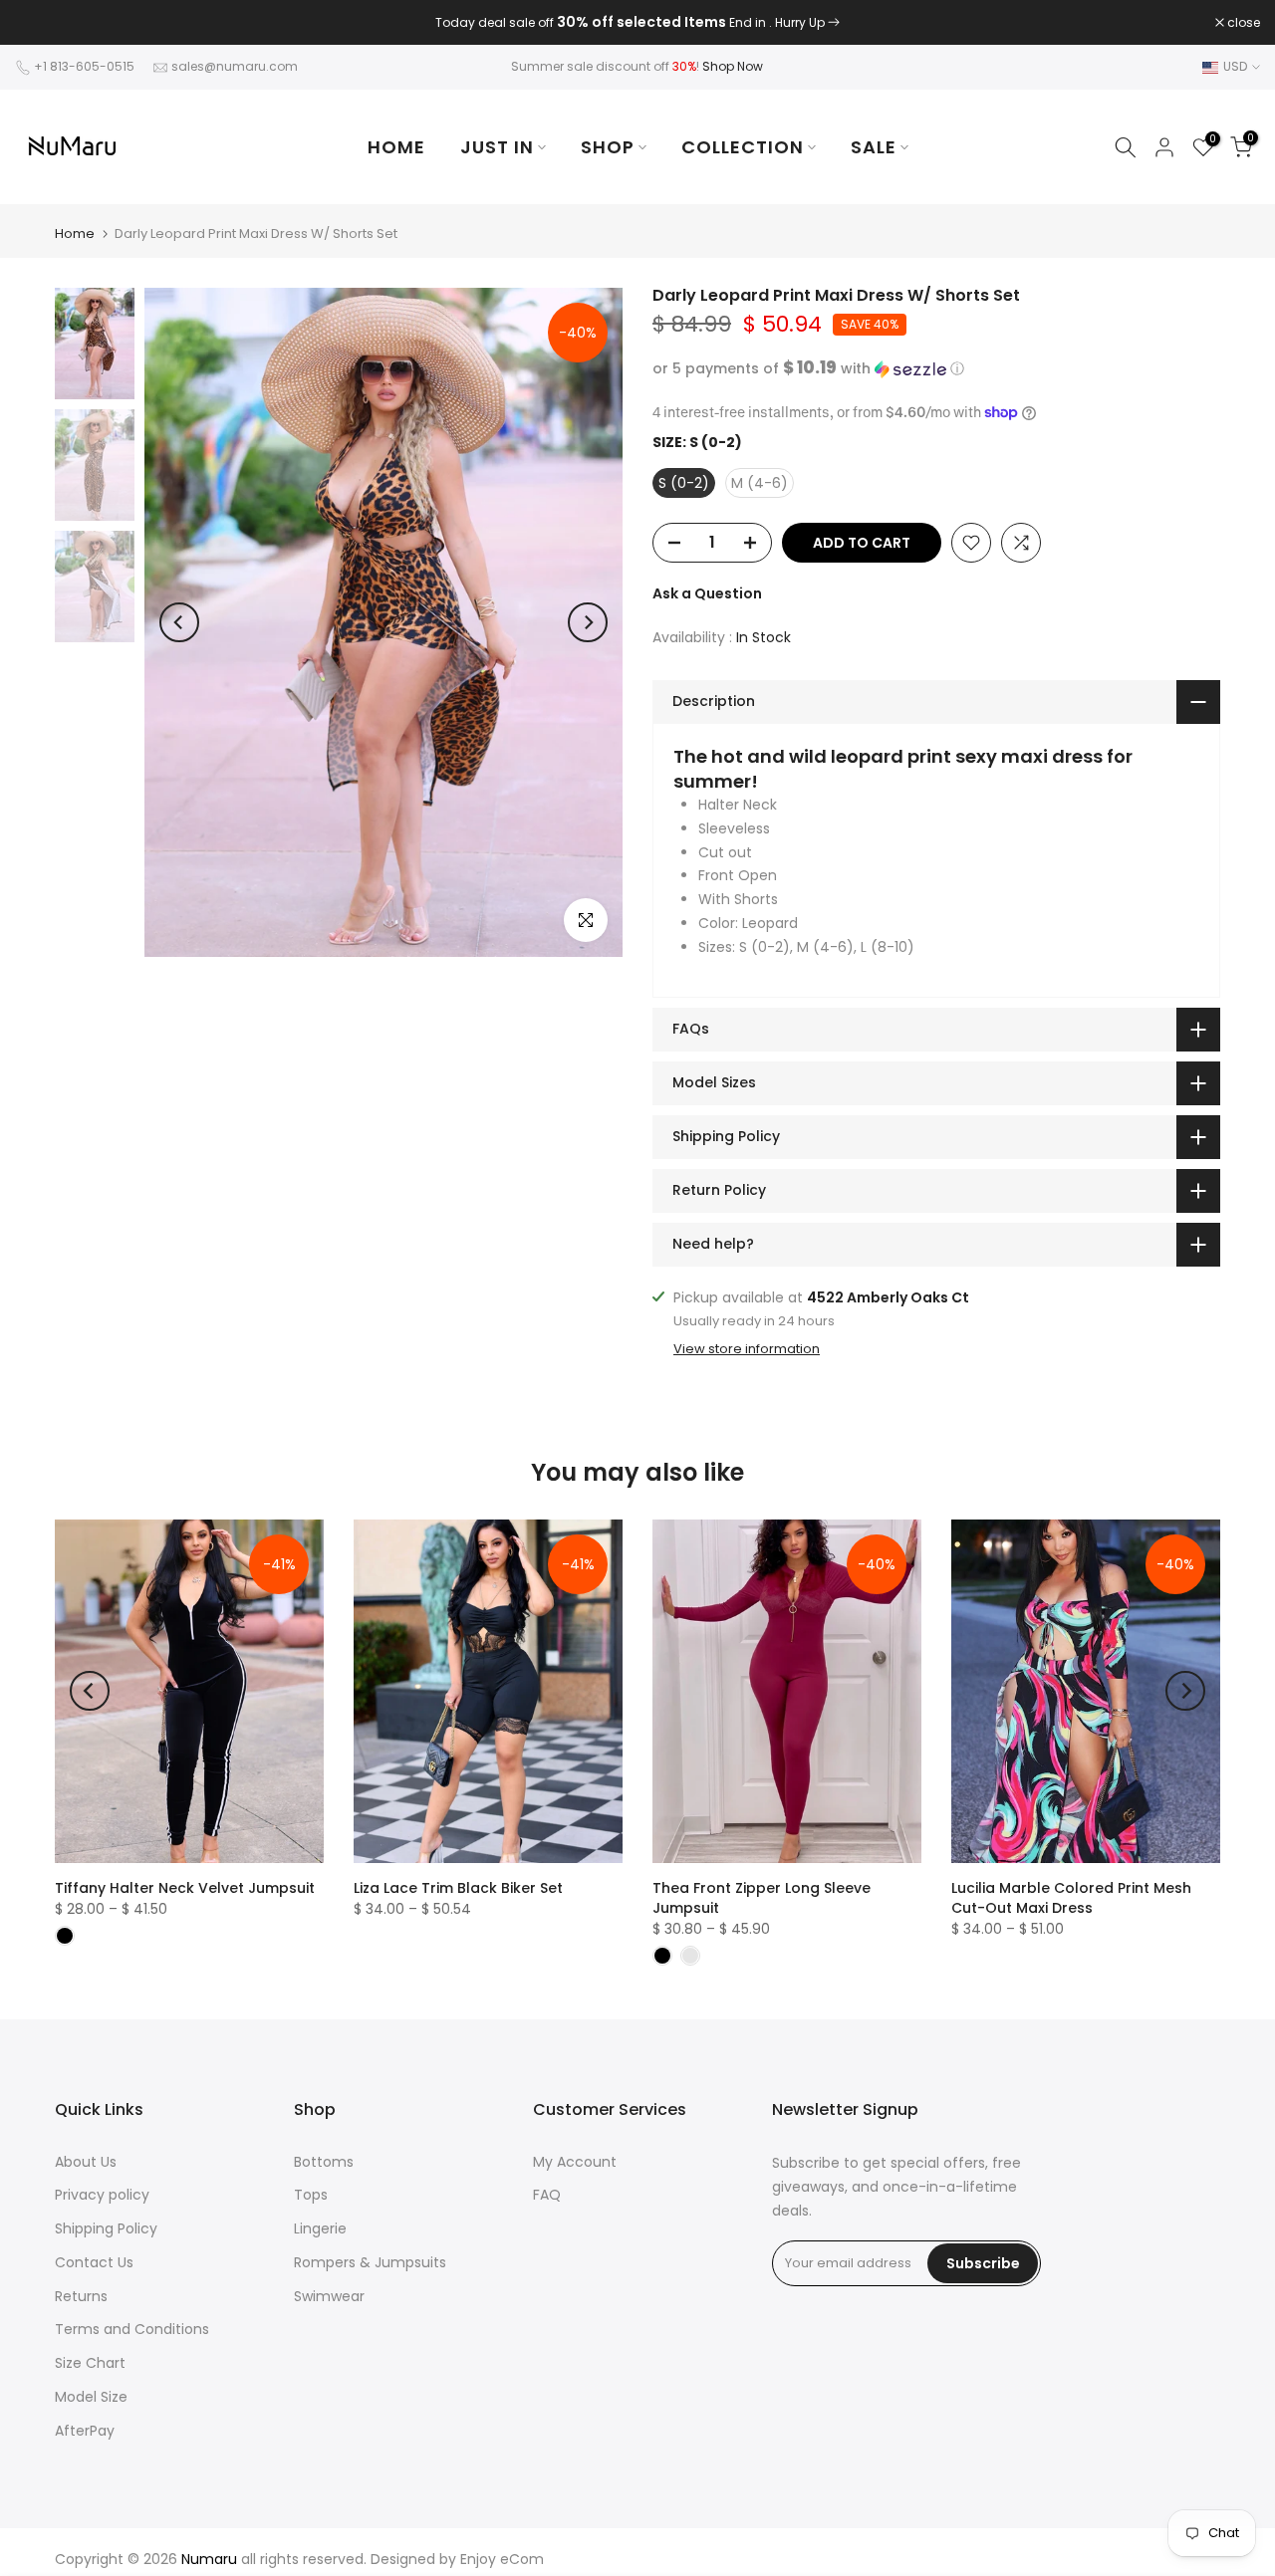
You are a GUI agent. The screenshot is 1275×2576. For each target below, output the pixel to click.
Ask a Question (707, 593)
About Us (86, 2162)
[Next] (588, 622)
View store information (747, 1349)
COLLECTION (743, 147)
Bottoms (324, 2162)
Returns (81, 2296)
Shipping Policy (106, 2228)
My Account (575, 2162)
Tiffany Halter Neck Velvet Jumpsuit (185, 1888)
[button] (936, 369)
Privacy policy (102, 2195)
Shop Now (733, 66)
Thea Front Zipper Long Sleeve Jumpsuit (762, 1898)
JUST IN (497, 147)
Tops (311, 2195)
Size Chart (90, 2363)
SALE (874, 147)
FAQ (547, 2195)
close (42, 23)
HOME (396, 147)
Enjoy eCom (502, 2559)
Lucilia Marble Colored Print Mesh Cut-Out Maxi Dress (1071, 1898)
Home (75, 234)
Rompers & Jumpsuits (370, 2262)
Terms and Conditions (132, 2329)
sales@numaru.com (235, 66)
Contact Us (94, 2262)
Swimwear (329, 2296)
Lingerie (320, 2228)
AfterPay (85, 2431)
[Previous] (179, 622)
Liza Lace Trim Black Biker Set (458, 1888)
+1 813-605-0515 (84, 66)
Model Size (91, 2397)
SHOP (608, 147)
